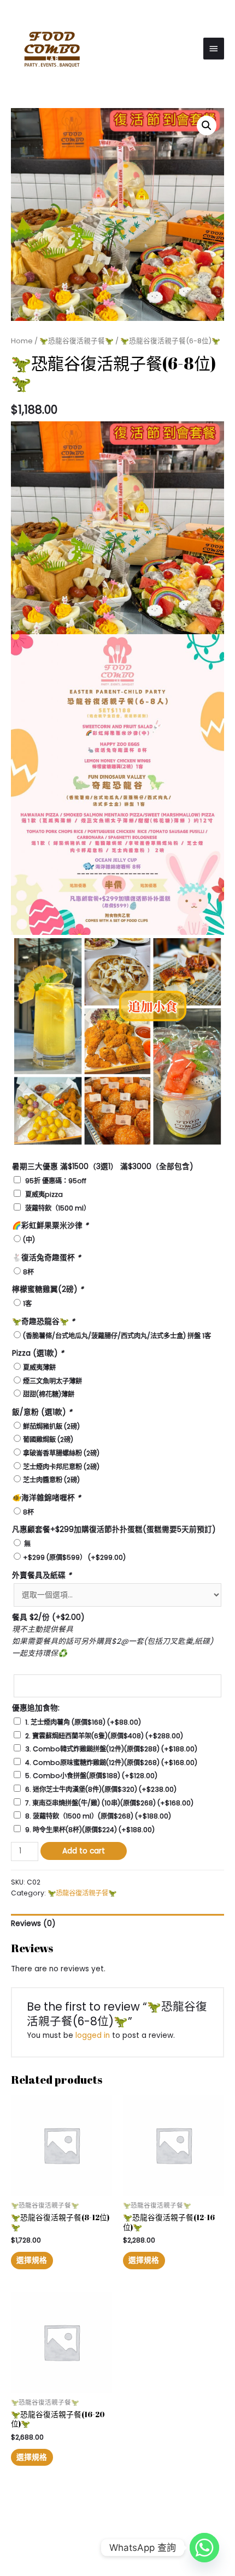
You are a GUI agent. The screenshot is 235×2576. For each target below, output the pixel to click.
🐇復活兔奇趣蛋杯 (46, 1258)
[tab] (117, 1924)
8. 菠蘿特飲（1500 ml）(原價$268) (98, 1816)
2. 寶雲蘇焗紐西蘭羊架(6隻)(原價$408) (104, 1736)
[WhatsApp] (204, 2548)
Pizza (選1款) (38, 1353)
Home (22, 341)
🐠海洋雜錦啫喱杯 (46, 1498)
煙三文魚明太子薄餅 (52, 1381)
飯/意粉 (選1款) (42, 1412)
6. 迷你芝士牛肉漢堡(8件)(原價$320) (101, 1789)
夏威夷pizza (44, 1194)
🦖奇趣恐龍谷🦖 (43, 1322)
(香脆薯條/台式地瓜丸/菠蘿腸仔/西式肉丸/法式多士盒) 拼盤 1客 (117, 1336)
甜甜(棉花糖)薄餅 (49, 1394)
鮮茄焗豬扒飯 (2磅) (51, 1426)
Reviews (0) (33, 1924)
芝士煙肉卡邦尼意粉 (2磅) (61, 1467)
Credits (169, 2533)
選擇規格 (32, 2260)
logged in (93, 2035)
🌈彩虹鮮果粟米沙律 (50, 1226)
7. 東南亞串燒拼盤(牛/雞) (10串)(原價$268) (109, 1803)
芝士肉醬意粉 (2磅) (51, 1480)
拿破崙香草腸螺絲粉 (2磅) (61, 1453)
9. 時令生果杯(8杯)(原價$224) (90, 1830)
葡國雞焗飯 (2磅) (48, 1439)
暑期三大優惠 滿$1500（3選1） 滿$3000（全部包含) (103, 1167)
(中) (29, 1240)
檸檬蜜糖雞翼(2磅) (48, 1289)
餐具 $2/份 (48, 1617)
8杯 (28, 1272)
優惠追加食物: (36, 1708)
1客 (27, 1304)
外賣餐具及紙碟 (42, 1575)
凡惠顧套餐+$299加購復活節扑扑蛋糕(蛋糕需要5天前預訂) (114, 1529)
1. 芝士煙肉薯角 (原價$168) (83, 1722)
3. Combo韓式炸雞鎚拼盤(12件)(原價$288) (111, 1749)
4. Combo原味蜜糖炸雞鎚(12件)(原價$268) (111, 1763)
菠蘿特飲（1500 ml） (58, 1208)
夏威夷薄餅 (39, 1367)
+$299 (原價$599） (74, 1557)
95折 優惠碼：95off (56, 1181)
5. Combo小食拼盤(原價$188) (91, 1776)
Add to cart (84, 1851)
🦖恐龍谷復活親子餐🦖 (77, 341)
